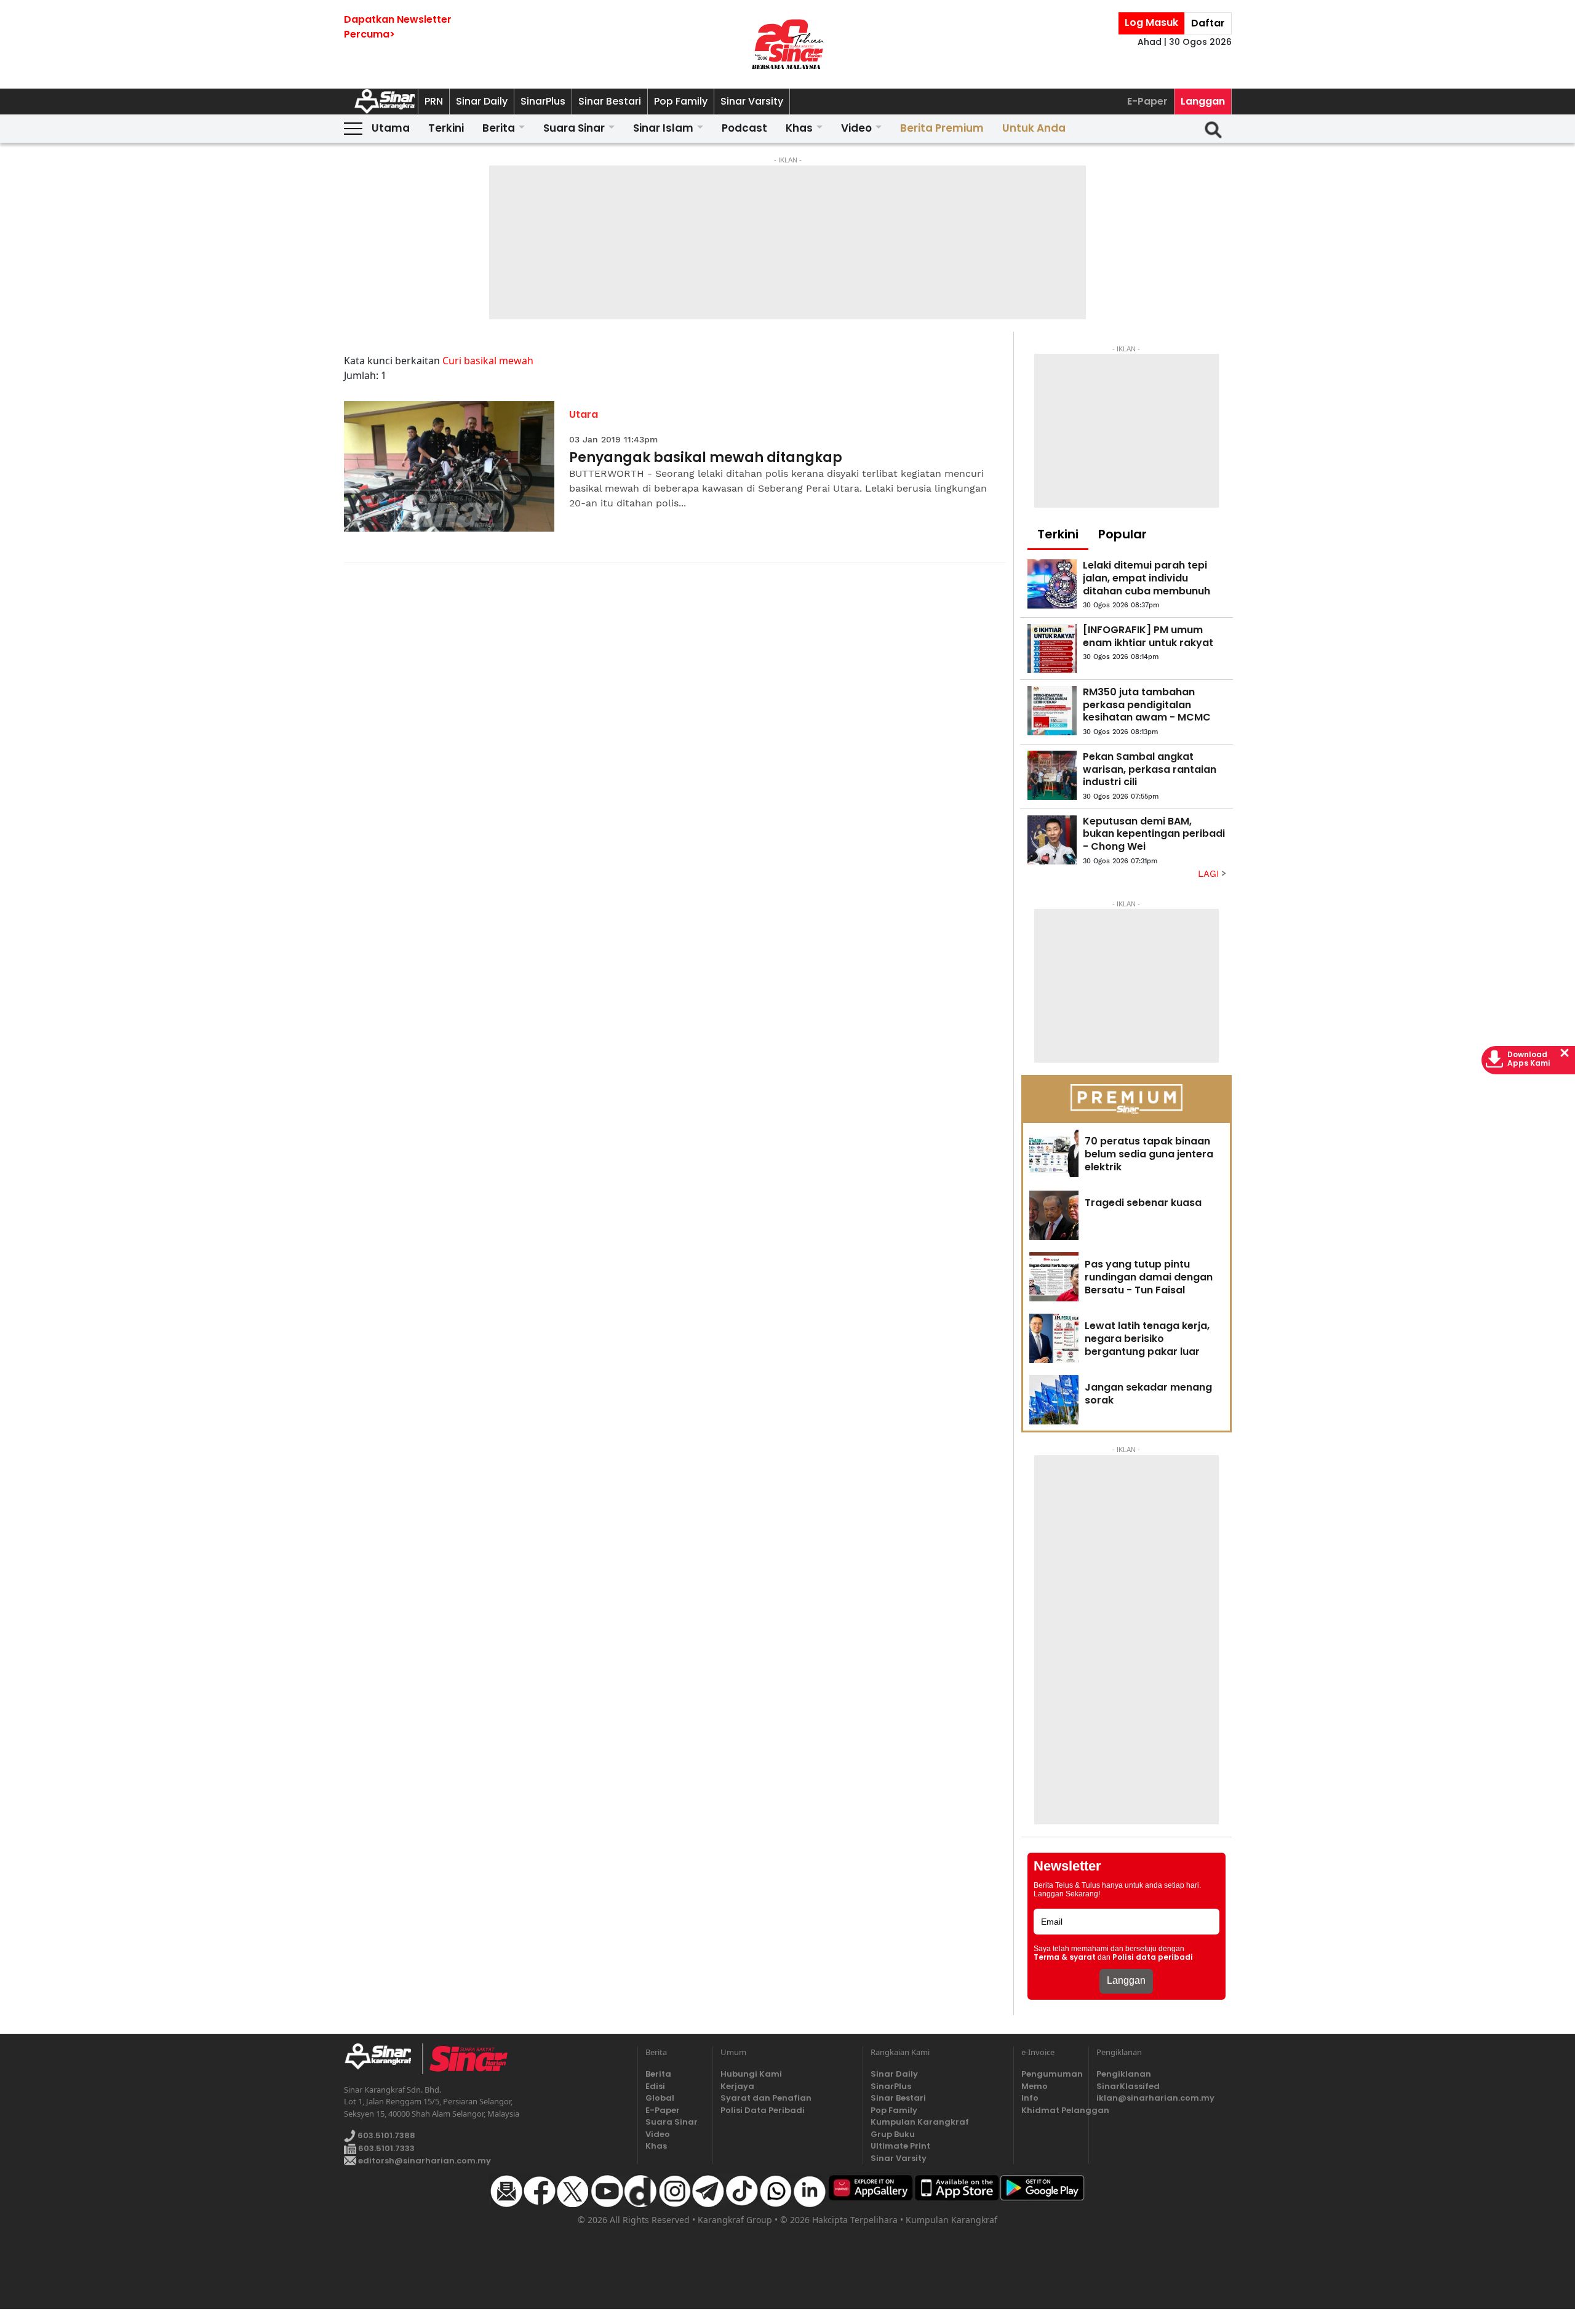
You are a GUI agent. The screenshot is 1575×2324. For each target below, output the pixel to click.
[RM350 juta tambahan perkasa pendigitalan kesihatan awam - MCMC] (1052, 711)
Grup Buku (893, 2134)
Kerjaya (737, 2086)
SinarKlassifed (1128, 2086)
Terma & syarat (1065, 1957)
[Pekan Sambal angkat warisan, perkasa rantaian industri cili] (1052, 775)
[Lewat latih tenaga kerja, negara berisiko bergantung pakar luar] (1054, 1338)
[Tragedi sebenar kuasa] (1054, 1215)
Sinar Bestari (610, 101)
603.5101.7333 (385, 2148)
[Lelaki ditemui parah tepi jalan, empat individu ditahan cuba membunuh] (1052, 584)
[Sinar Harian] (787, 44)
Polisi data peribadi (1153, 1957)
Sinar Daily (482, 101)
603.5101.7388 (385, 2135)
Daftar (1208, 23)
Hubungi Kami (751, 2074)
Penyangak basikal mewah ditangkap (706, 458)
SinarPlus (543, 101)
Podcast (744, 128)
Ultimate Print (900, 2146)
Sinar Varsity (752, 101)
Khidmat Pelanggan (1051, 2110)
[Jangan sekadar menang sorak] (1054, 1400)
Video (856, 128)
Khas (799, 128)
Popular (1122, 534)
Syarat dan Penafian (766, 2098)
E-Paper (1147, 101)
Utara (584, 414)
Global (660, 2098)
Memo (1035, 2086)
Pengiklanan (1124, 2074)
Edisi (655, 2086)
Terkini (446, 128)
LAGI (1210, 874)
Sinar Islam (663, 128)
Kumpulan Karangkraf (920, 2122)
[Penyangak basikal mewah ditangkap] (449, 467)
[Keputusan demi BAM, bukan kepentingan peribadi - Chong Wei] (1052, 840)
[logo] (383, 2059)
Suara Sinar (574, 128)
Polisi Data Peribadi (763, 2110)
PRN (434, 101)
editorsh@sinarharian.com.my (424, 2161)
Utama (391, 128)
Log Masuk (1151, 22)
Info (1030, 2098)
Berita (499, 128)
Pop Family (681, 101)
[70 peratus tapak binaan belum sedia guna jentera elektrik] (1054, 1154)
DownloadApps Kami (1529, 1059)
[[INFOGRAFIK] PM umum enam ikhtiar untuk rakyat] (1052, 649)
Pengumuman (1051, 2074)
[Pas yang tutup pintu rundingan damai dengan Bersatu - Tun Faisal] (1054, 1277)
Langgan (1203, 101)
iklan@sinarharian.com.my (1155, 2098)
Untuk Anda (1034, 128)
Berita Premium (942, 128)
